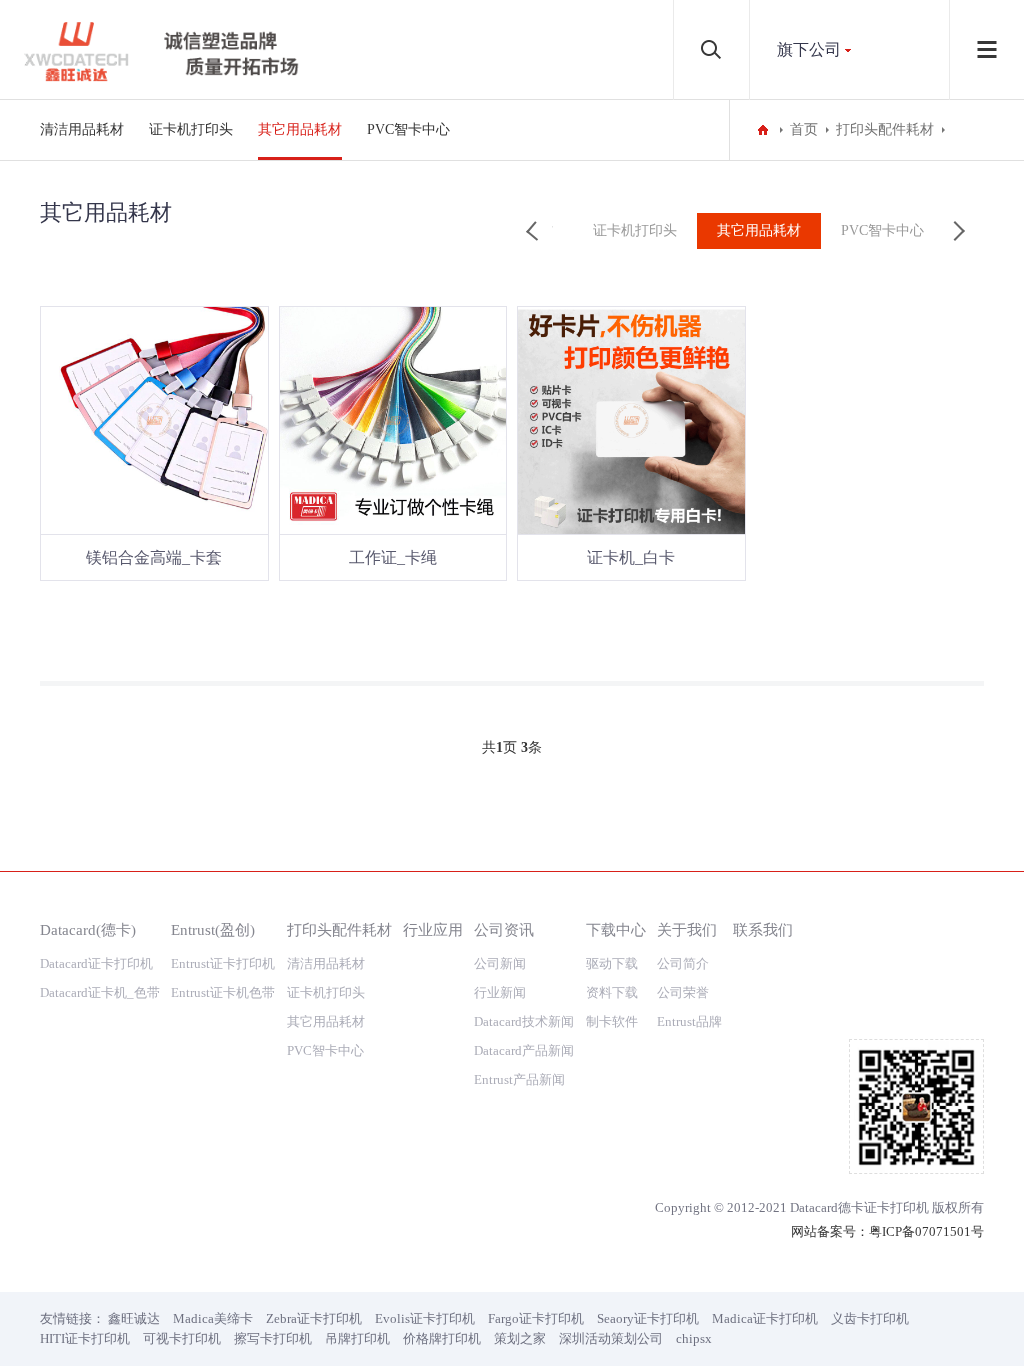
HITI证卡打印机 (85, 1338)
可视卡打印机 (182, 1338)
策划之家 (520, 1338)
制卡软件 (612, 1021)
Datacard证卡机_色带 (100, 992)
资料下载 (612, 992)
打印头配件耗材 (885, 129)
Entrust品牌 (689, 1021)
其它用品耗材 (300, 129)
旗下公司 (809, 49)
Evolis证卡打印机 (425, 1318)
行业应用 (433, 929)
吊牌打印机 (357, 1338)
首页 (804, 129)
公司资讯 (504, 929)
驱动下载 (612, 963)
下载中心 (616, 929)
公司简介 (683, 963)
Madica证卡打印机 (765, 1318)
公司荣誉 (683, 992)
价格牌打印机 (442, 1338)
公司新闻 (500, 963)
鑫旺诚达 (134, 1318)
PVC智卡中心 (408, 129)
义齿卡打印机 (870, 1318)
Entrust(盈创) (213, 929)
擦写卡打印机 (273, 1338)
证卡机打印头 (191, 129)
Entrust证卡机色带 (223, 992)
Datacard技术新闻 (524, 1021)
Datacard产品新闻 (524, 1050)
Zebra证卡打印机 (314, 1318)
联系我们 (763, 929)
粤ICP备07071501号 (926, 1231)
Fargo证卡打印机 (536, 1318)
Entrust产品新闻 (519, 1079)
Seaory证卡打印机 (648, 1318)
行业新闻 (500, 992)
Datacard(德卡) (88, 929)
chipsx (694, 1338)
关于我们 (687, 929)
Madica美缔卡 (213, 1318)
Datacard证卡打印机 (96, 963)
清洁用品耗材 (82, 129)
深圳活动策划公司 (611, 1338)
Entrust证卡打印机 (223, 963)
